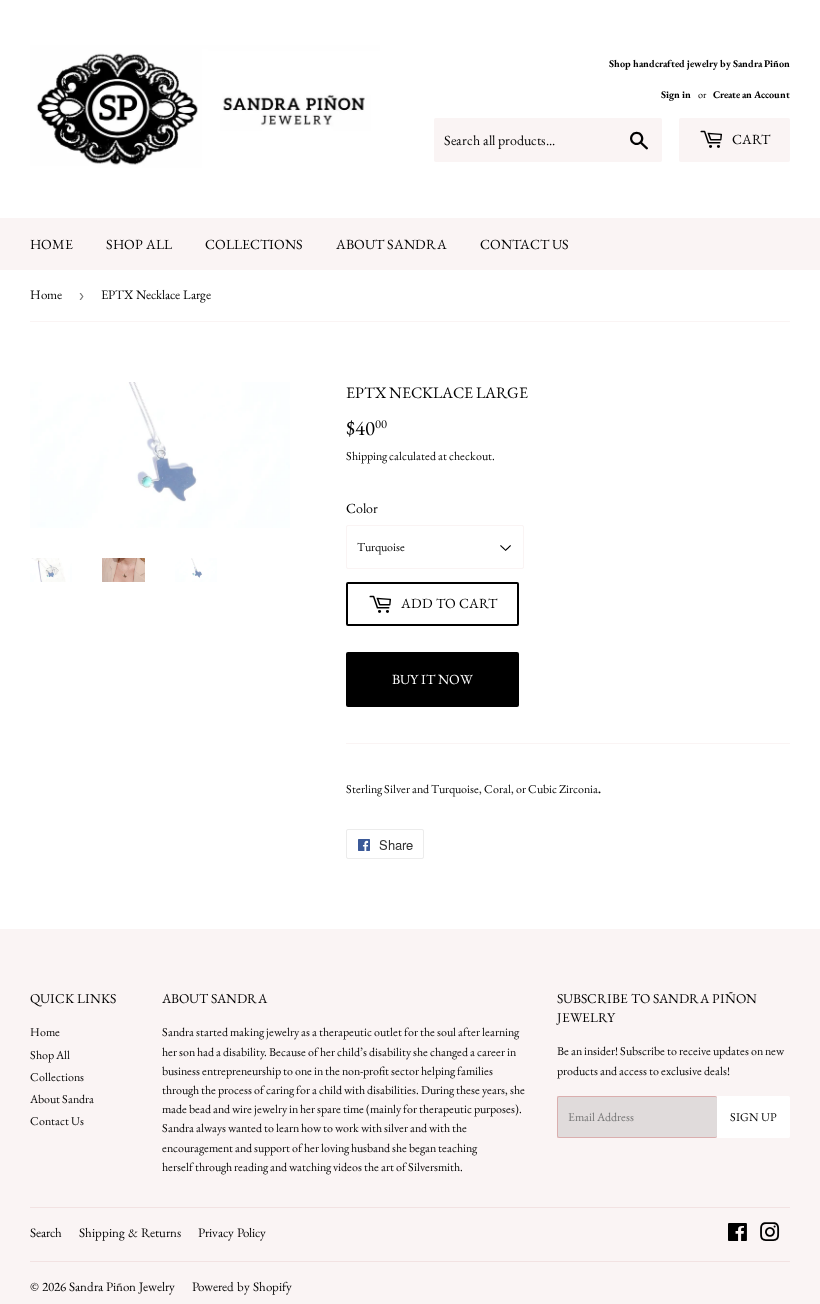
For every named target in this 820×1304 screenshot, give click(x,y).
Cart (749, 139)
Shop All (139, 244)
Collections (254, 244)
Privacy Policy (232, 1232)
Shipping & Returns (130, 1232)
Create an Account (751, 94)
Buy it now (432, 679)
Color (362, 508)
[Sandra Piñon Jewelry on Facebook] (737, 1236)
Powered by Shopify (242, 1286)
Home (51, 244)
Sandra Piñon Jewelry (122, 1286)
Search (46, 1232)
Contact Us (524, 244)
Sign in (676, 94)
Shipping (366, 456)
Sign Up (753, 1117)
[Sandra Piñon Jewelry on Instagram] (770, 1236)
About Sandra (391, 244)
